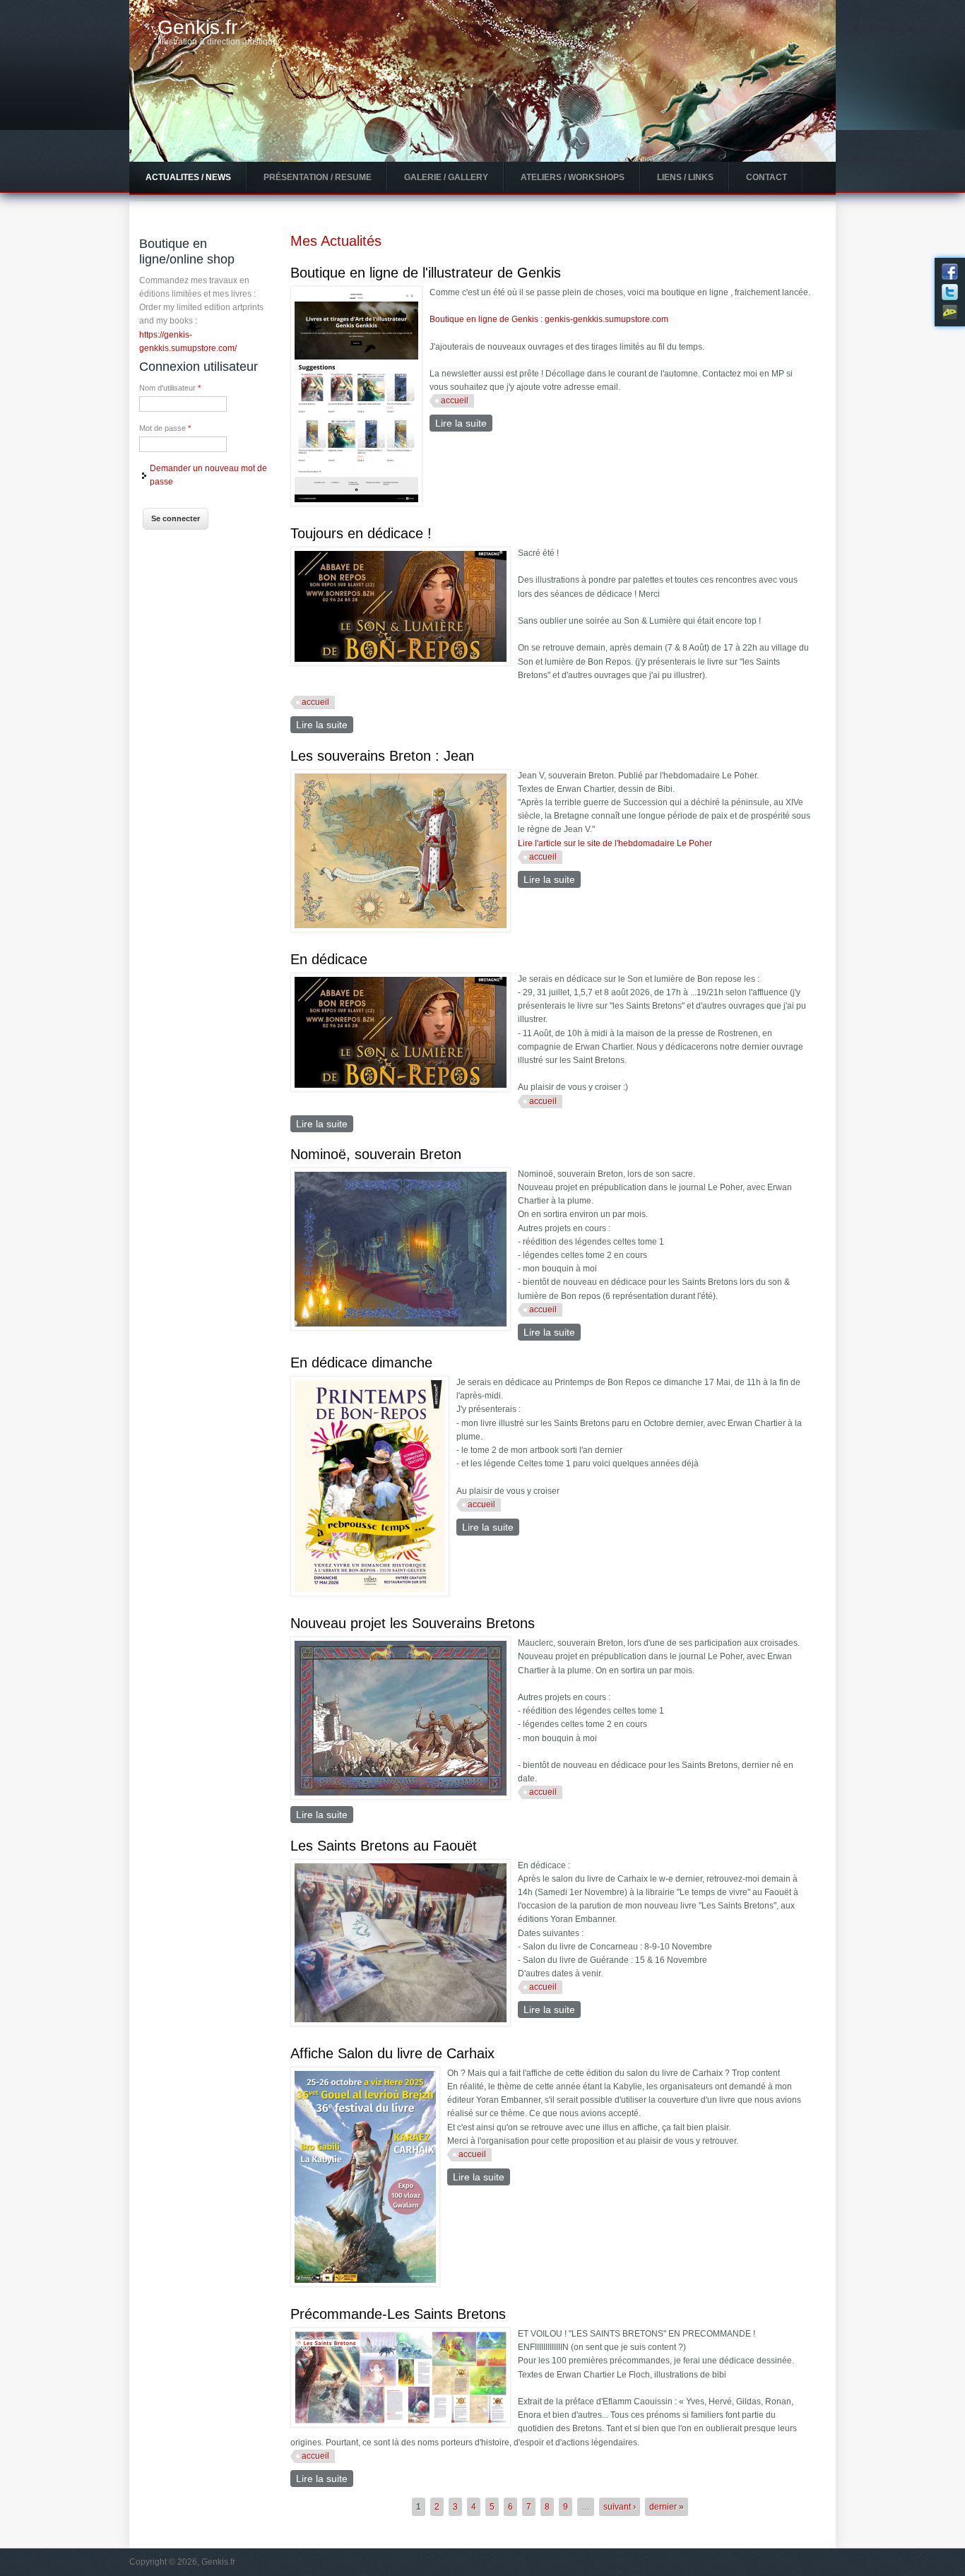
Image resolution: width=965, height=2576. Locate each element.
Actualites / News (188, 177)
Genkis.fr (197, 28)
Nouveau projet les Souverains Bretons (413, 1623)
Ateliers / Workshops (573, 177)
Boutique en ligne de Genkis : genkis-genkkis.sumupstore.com (549, 319)
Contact (766, 177)
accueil (455, 400)
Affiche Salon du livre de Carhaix (392, 2053)
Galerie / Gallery (446, 177)
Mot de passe (165, 428)
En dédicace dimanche (361, 1363)
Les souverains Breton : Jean (382, 756)
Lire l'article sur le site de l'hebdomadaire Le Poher (615, 843)
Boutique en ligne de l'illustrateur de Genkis (426, 273)
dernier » (667, 2507)
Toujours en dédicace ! (361, 533)
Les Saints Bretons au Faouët (384, 1846)
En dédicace (329, 959)
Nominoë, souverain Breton (376, 1154)
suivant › (620, 2507)
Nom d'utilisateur (170, 388)
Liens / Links (685, 177)
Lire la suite (464, 423)
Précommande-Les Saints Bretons (398, 2314)
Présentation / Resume (318, 177)
